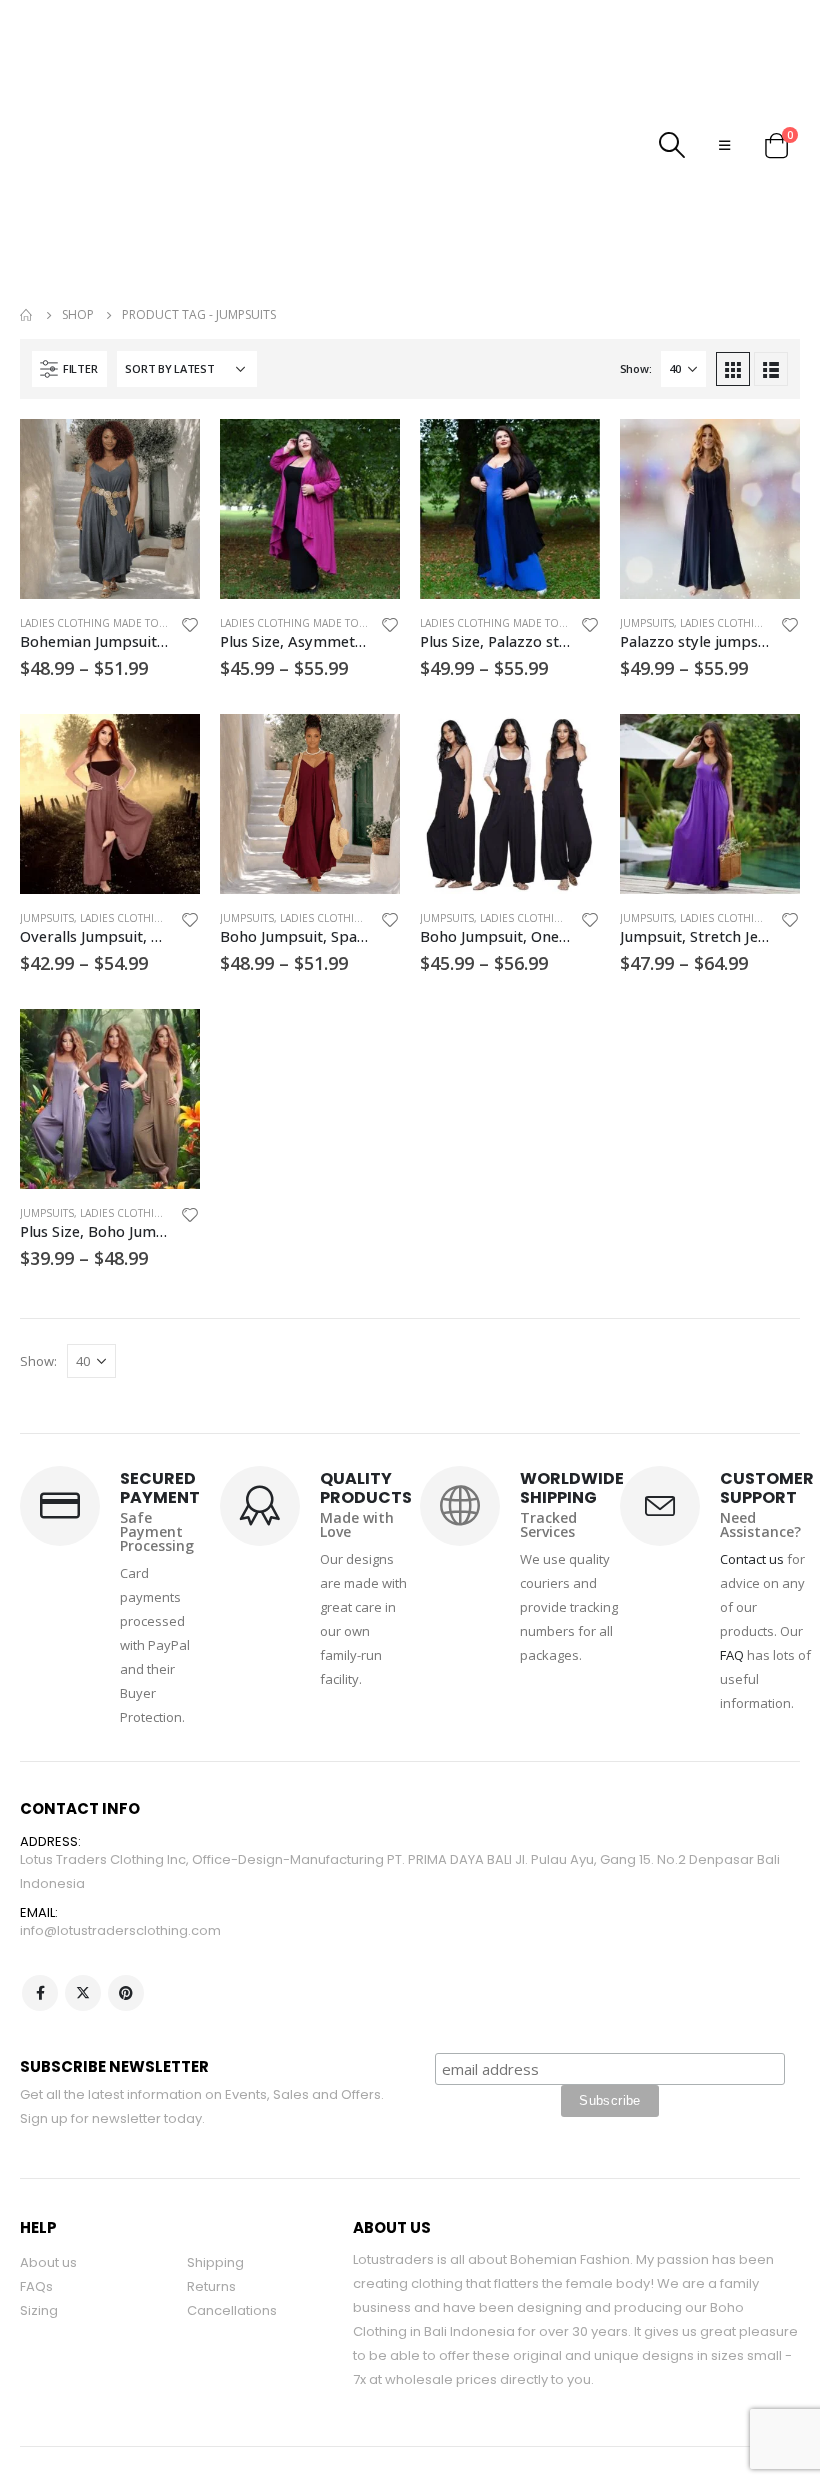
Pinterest (126, 1993)
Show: (636, 368)
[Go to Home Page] (27, 315)
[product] (110, 509)
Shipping (215, 2262)
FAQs (36, 2286)
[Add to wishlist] (190, 627)
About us (48, 2262)
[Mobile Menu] (724, 145)
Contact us (752, 1559)
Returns (211, 2286)
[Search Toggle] (672, 145)
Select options (167, 452)
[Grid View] (733, 369)
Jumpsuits (647, 623)
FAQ (732, 1655)
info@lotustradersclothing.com (120, 1930)
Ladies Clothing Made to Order (109, 623)
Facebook (40, 1993)
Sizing (39, 2310)
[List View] (771, 369)
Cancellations (232, 2310)
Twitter (83, 1993)
